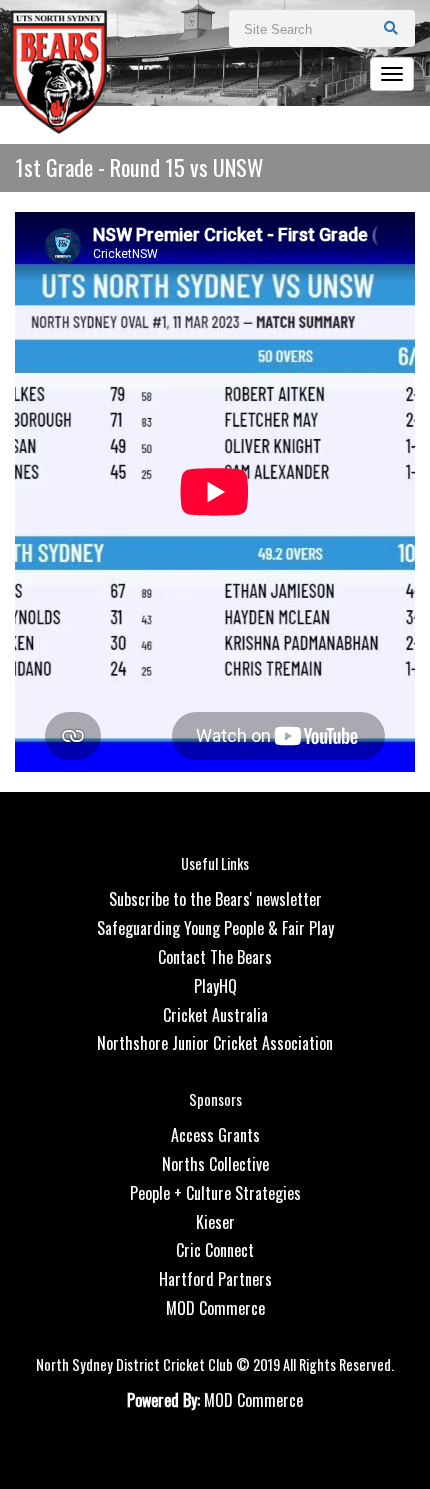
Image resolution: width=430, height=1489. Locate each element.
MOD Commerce (215, 1308)
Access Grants (215, 1135)
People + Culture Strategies (215, 1193)
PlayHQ (215, 986)
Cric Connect (215, 1250)
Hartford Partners (215, 1279)
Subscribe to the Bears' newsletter (215, 899)
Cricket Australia (215, 1015)
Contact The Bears (215, 957)
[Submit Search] (391, 27)
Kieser (215, 1222)
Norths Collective (215, 1164)
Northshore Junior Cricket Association (215, 1043)
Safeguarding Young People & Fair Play (215, 928)
